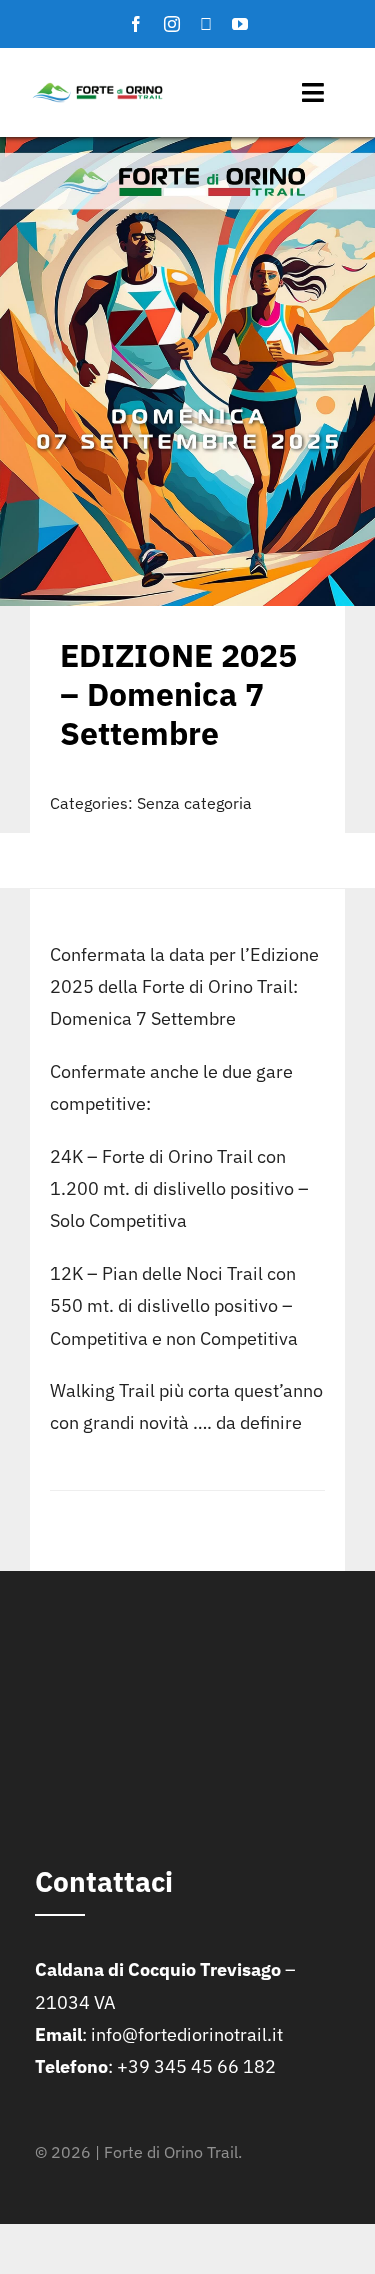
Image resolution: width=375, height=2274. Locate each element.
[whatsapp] (206, 24)
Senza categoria (194, 803)
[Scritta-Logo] (105, 90)
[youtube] (240, 24)
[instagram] (172, 24)
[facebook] (136, 24)
